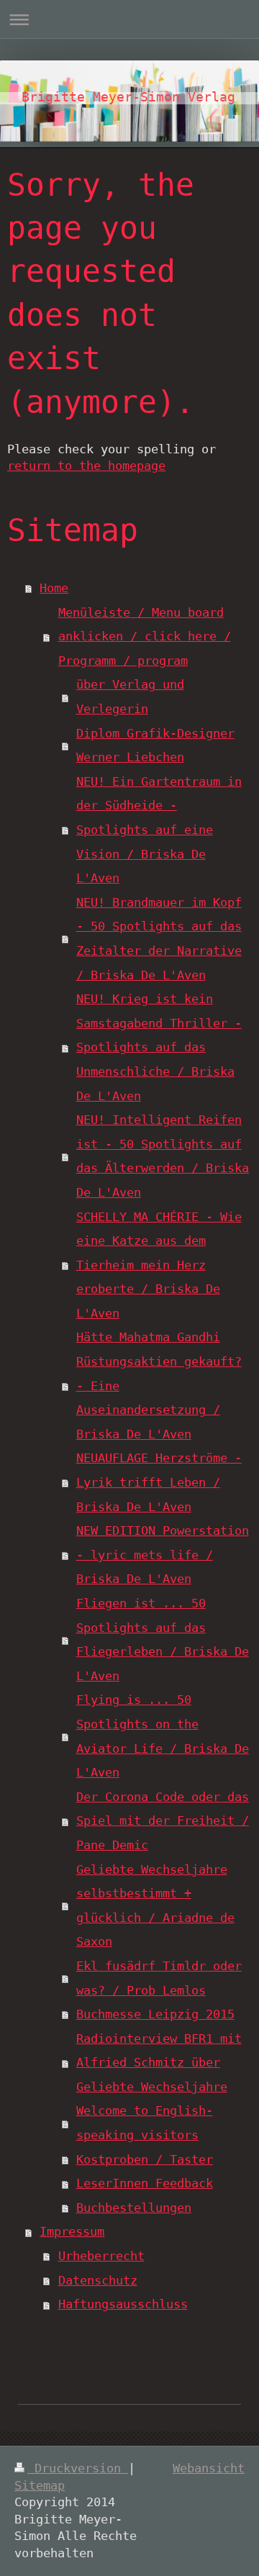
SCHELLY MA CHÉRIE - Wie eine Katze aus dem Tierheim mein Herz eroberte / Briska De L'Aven (159, 1265)
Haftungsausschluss (123, 2304)
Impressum (72, 2231)
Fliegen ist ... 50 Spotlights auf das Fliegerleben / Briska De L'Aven (163, 1640)
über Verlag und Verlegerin (130, 697)
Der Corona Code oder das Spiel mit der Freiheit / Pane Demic (163, 1821)
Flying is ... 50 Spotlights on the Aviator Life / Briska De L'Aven (163, 1736)
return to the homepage (86, 466)
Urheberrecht (101, 2256)
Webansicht (209, 2468)
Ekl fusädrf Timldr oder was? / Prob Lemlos (159, 1978)
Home (54, 588)
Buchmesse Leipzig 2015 (155, 2014)
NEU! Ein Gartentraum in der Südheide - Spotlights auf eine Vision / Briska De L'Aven (159, 830)
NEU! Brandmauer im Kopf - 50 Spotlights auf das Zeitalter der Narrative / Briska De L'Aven (159, 939)
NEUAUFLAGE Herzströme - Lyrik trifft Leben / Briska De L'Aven (159, 1482)
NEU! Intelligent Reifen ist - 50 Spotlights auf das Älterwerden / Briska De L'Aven (163, 1156)
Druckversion (78, 2468)
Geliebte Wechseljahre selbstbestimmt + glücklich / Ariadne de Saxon (155, 1906)
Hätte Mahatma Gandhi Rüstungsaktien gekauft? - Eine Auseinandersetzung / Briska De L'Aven (159, 1385)
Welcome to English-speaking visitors (145, 2123)
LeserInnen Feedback (145, 2183)
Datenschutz (98, 2280)
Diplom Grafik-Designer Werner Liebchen (155, 745)
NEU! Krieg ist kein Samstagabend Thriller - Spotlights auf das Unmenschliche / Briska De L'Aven (159, 1047)
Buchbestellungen (134, 2208)
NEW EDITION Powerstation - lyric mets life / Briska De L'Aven (163, 1555)
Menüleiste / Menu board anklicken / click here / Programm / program (145, 636)
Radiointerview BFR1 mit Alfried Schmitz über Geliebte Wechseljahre (159, 2063)
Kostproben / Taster (145, 2159)
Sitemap (40, 2485)
